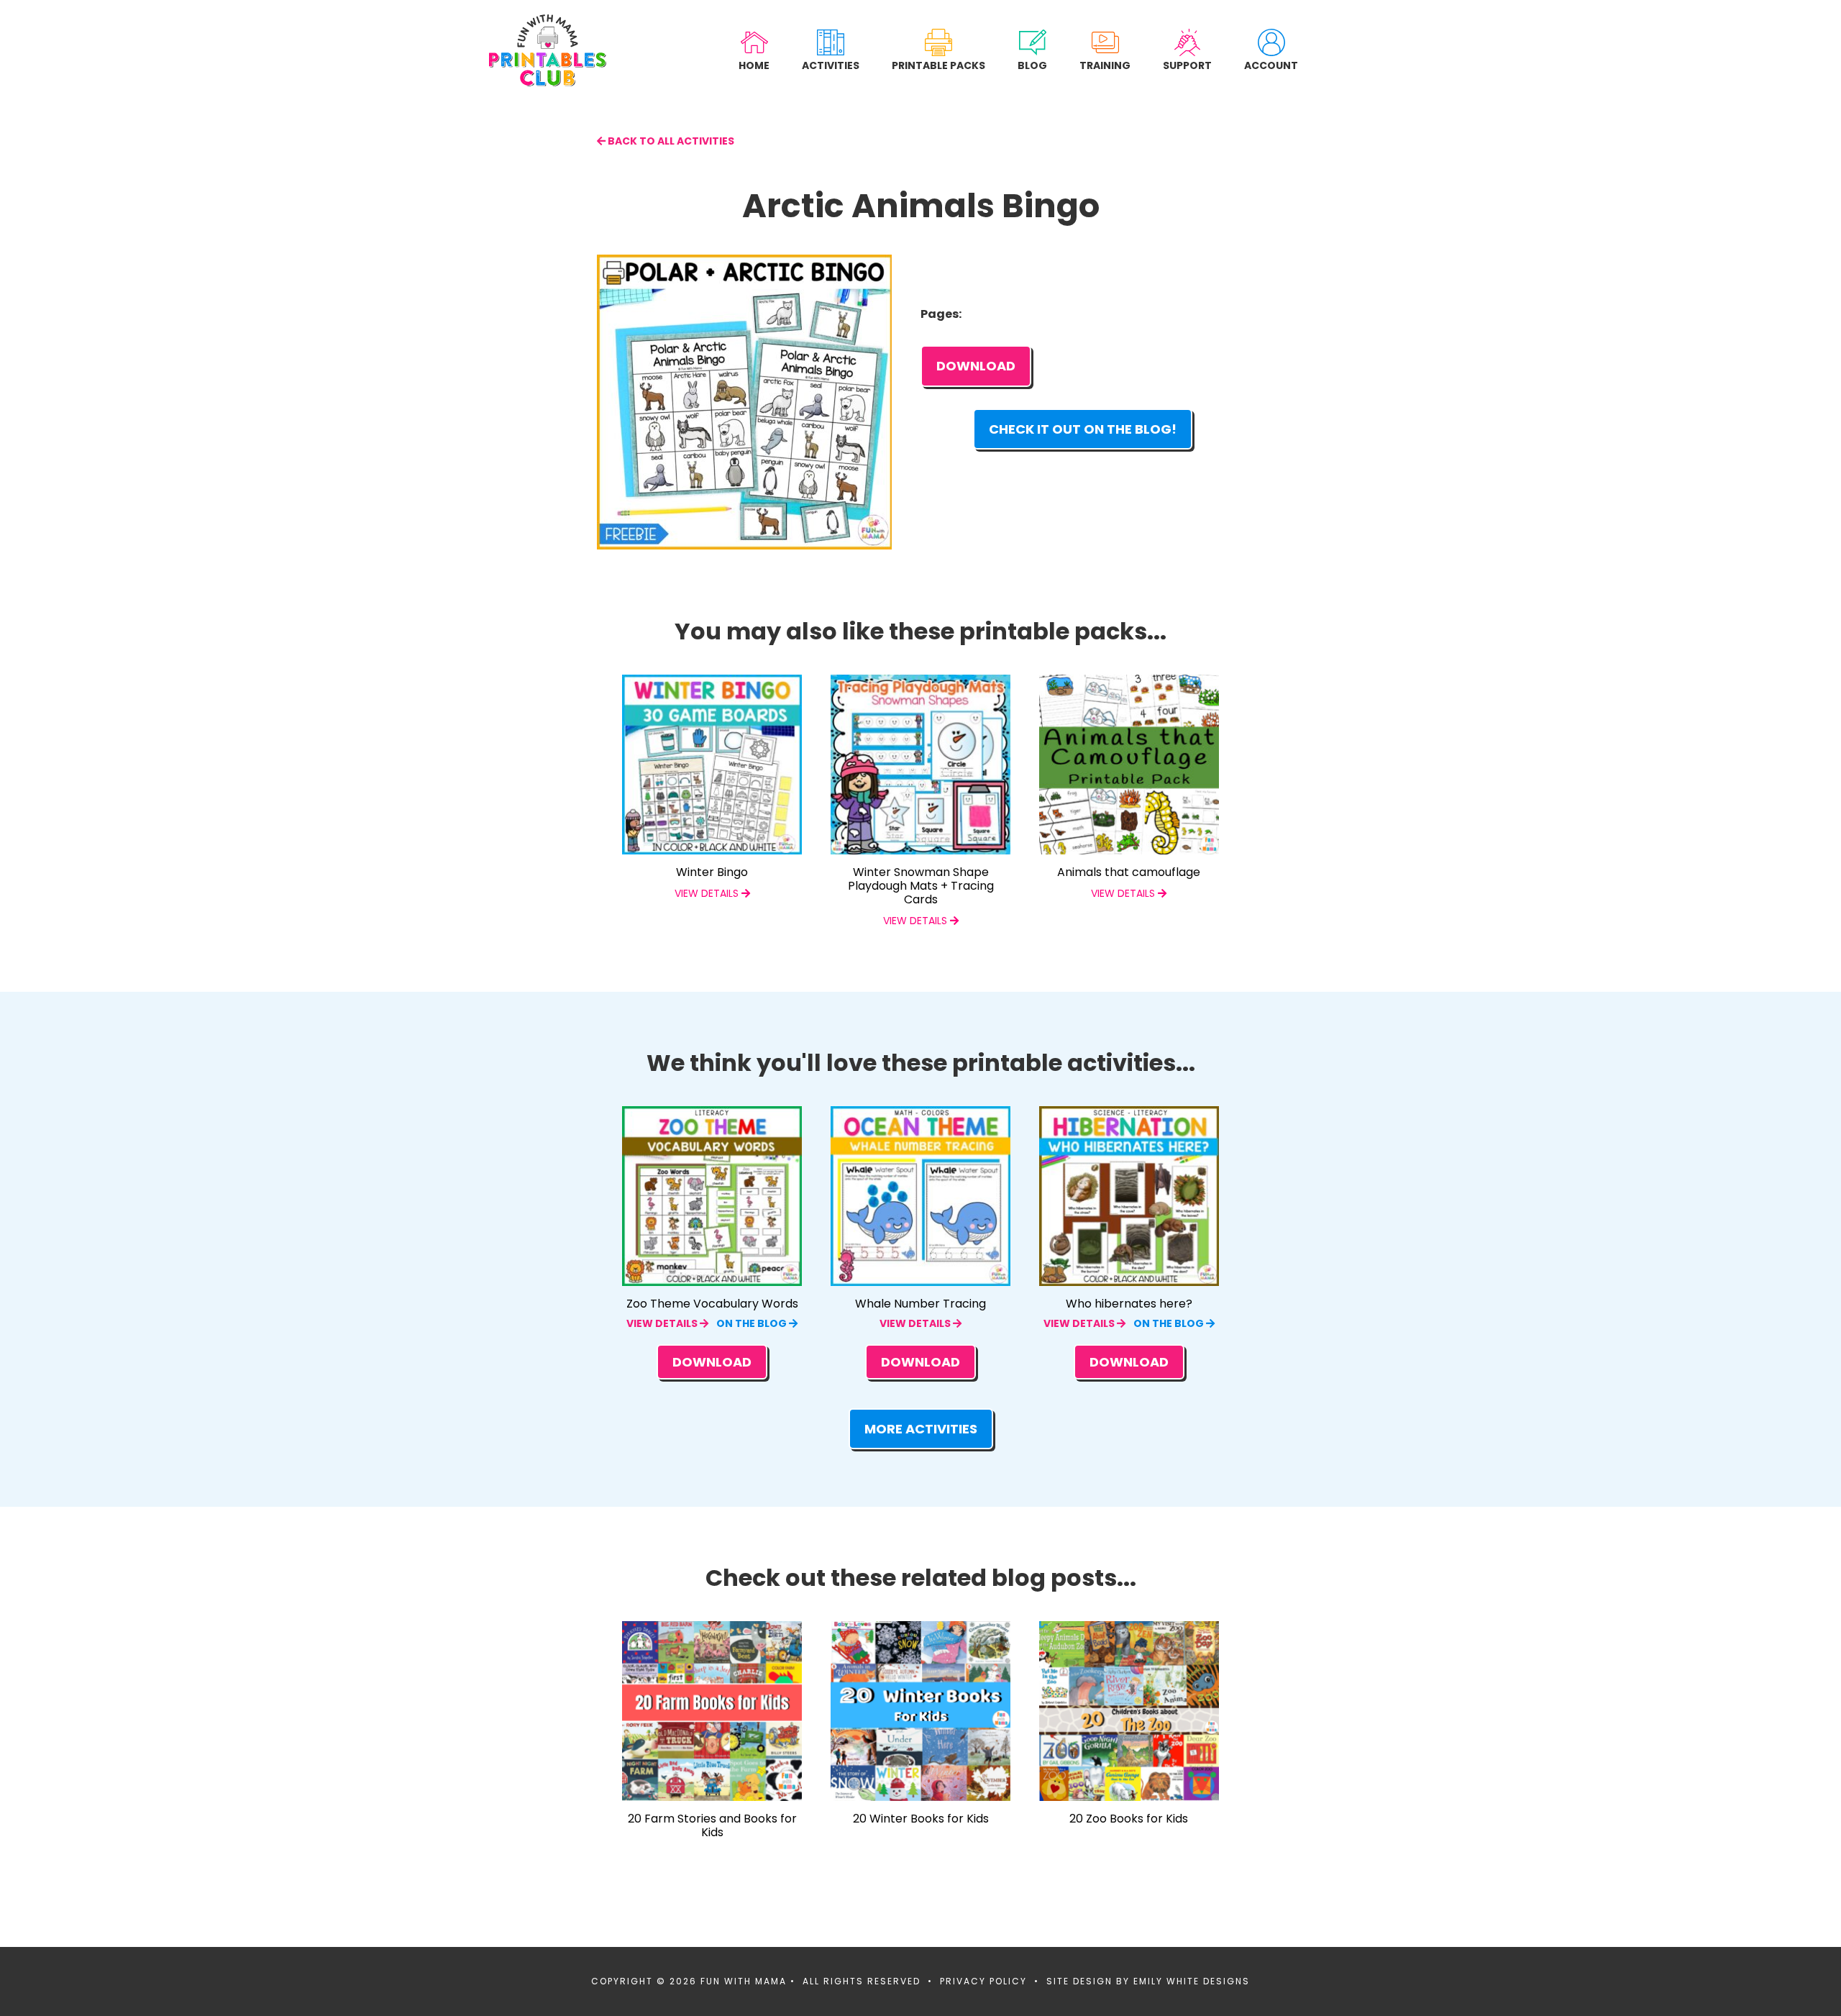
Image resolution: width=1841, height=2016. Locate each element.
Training (1105, 65)
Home (754, 65)
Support (1187, 65)
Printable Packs (938, 65)
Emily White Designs (1192, 1981)
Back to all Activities (670, 141)
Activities (831, 65)
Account (1271, 65)
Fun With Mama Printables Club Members (548, 50)
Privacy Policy (983, 1981)
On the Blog (753, 1323)
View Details (663, 1323)
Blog (1032, 65)
